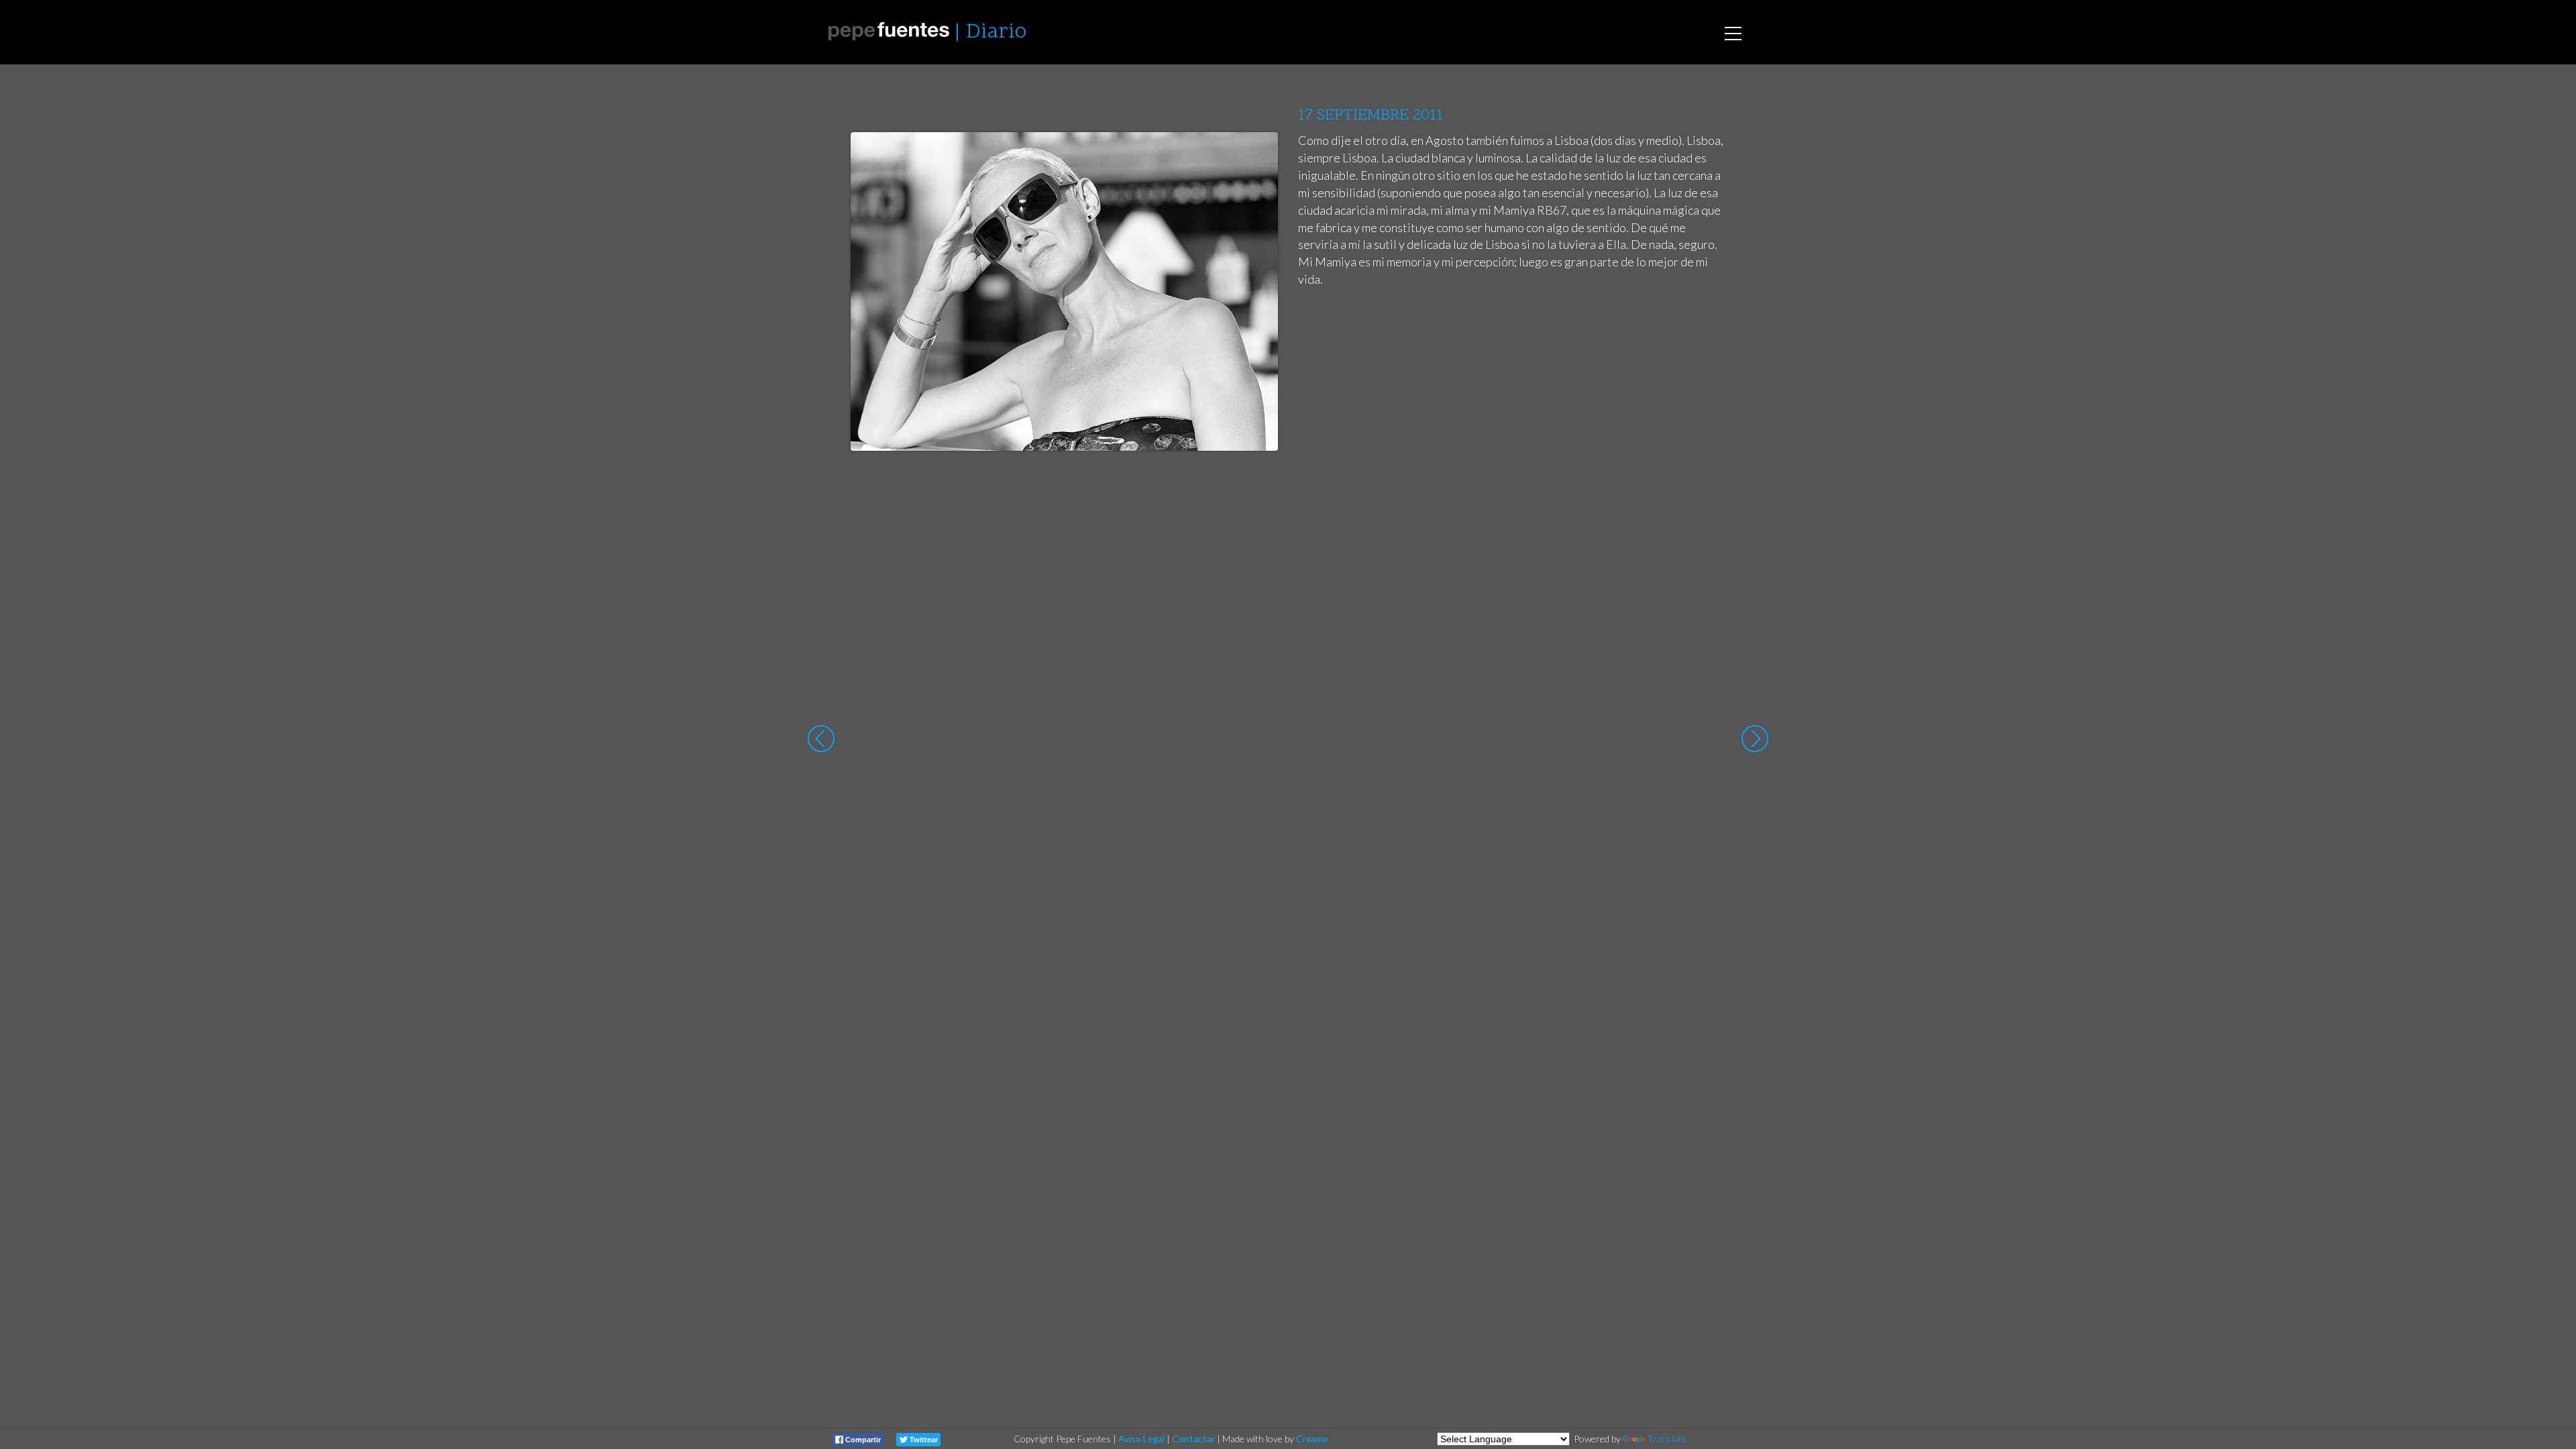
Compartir (862, 1440)
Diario (996, 33)
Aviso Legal (1141, 1439)
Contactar (1193, 1439)
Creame (1312, 1439)
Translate (1667, 1439)
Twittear (923, 1440)
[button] (1257, 155)
